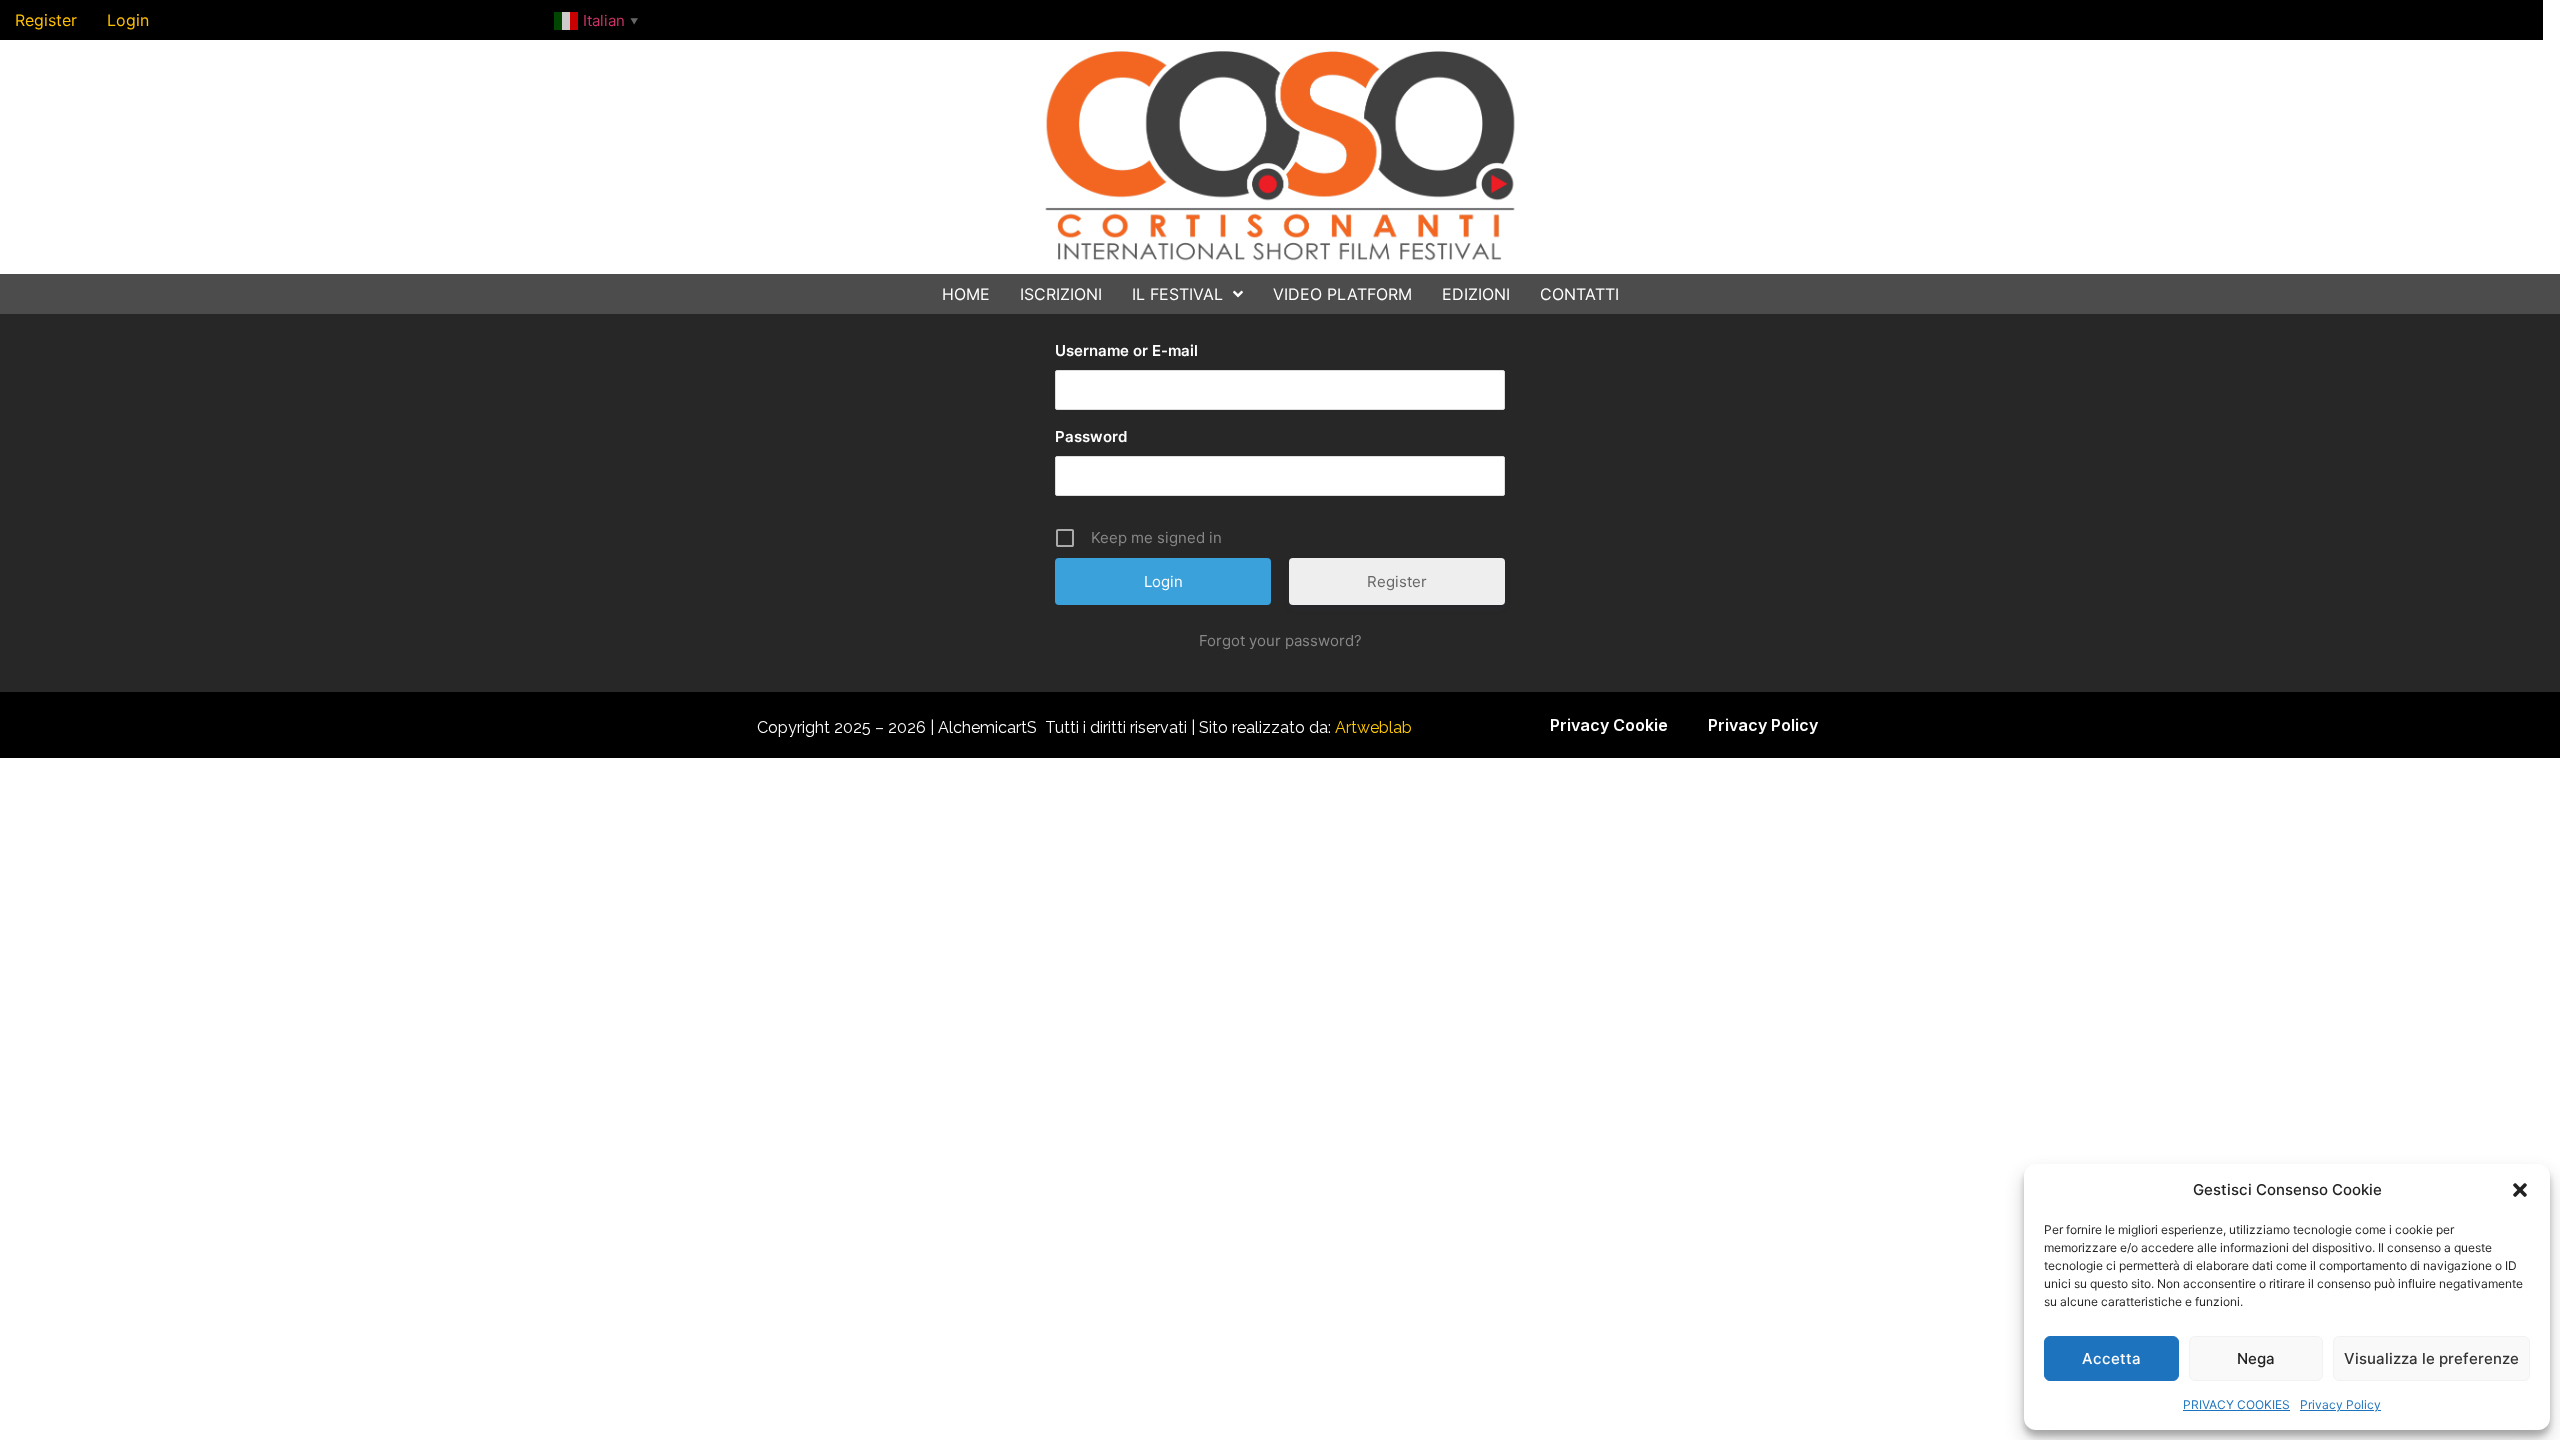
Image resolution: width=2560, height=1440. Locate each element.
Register (1397, 581)
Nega (2256, 1358)
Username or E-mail (1126, 350)
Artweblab (1373, 727)
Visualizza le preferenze (2431, 1358)
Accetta (2111, 1358)
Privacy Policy (2340, 1404)
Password (1091, 436)
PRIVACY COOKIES (2236, 1404)
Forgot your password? (1280, 640)
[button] (2520, 1190)
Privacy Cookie (1609, 725)
